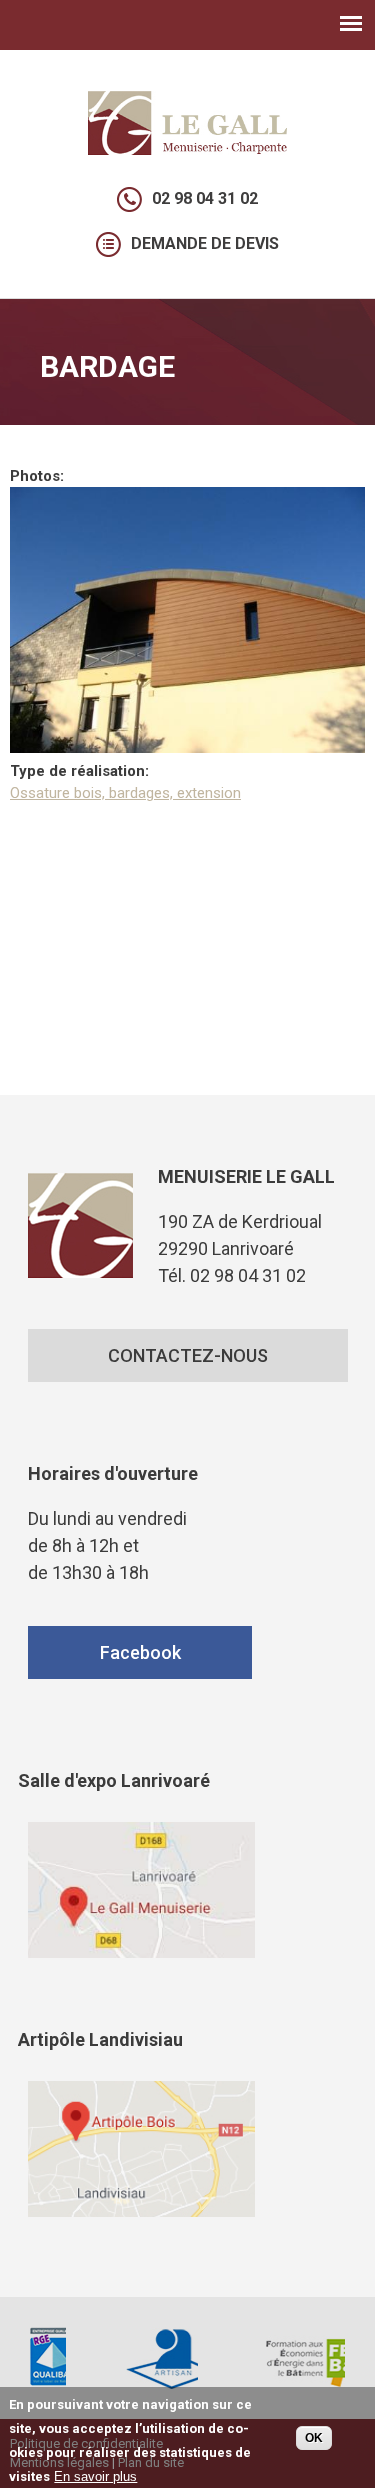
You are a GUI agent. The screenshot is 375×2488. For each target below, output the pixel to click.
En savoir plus (95, 2476)
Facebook (139, 1652)
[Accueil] (188, 149)
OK (314, 2438)
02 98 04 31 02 (205, 198)
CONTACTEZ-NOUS (188, 1355)
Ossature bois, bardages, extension (125, 793)
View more (141, 1890)
